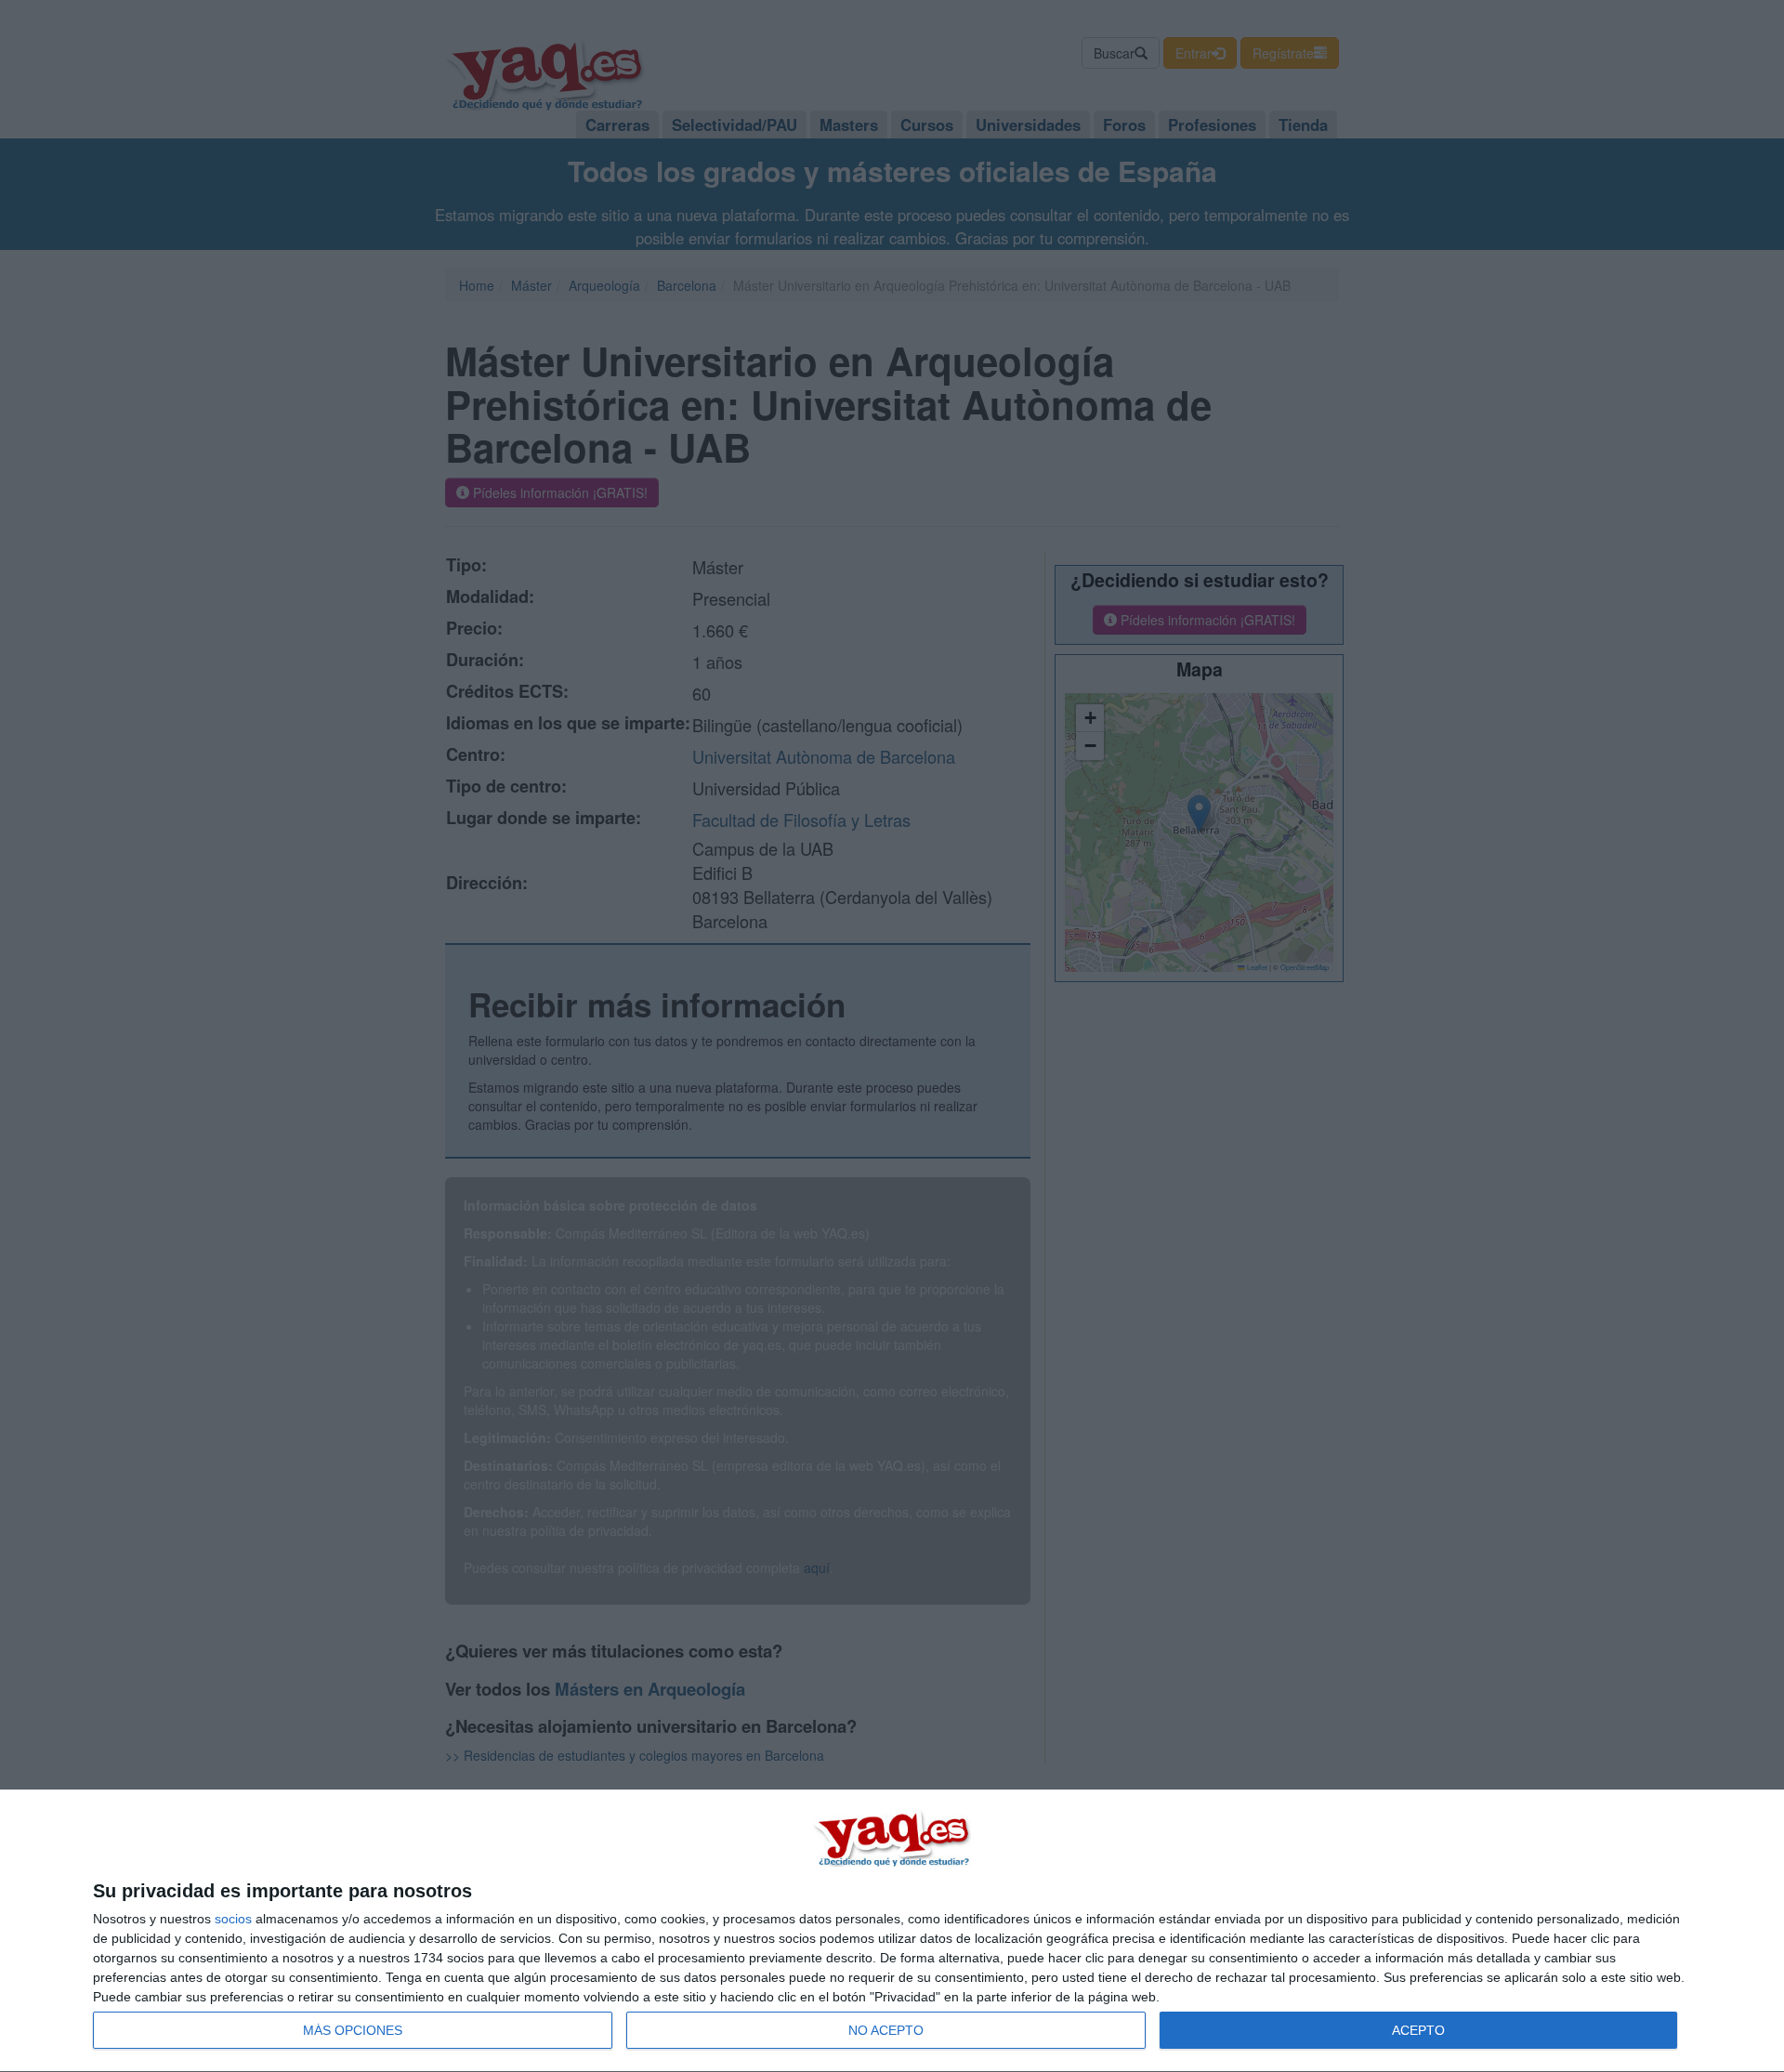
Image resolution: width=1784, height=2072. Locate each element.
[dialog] (892, 1931)
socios (233, 1919)
